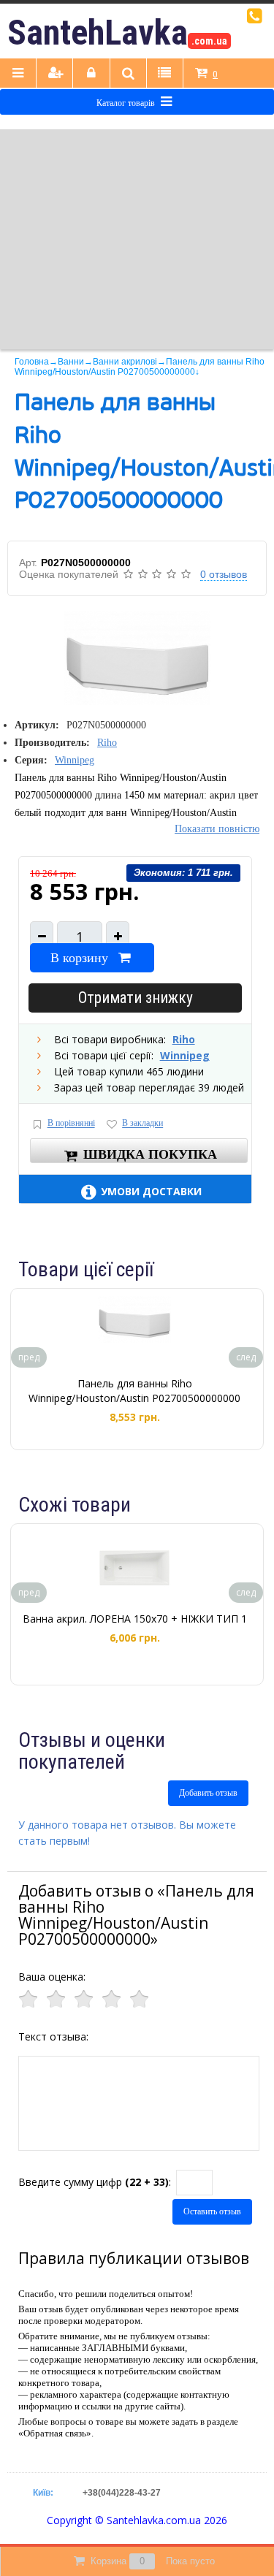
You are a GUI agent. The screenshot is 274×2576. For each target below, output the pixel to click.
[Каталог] (18, 74)
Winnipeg (75, 760)
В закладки (142, 1124)
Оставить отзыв (212, 2211)
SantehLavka (117, 33)
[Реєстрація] (55, 74)
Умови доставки (151, 1191)
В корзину (79, 958)
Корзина (153, 2561)
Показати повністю (217, 829)
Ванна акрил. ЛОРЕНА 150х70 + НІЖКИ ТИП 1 (135, 1619)
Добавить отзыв (208, 1793)
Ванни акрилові (125, 362)
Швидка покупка (150, 1154)
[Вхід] (91, 74)
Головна (32, 362)
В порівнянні (71, 1124)
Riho (107, 743)
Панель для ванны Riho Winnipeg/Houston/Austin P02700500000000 (134, 1391)
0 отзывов (224, 574)
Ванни (71, 362)
